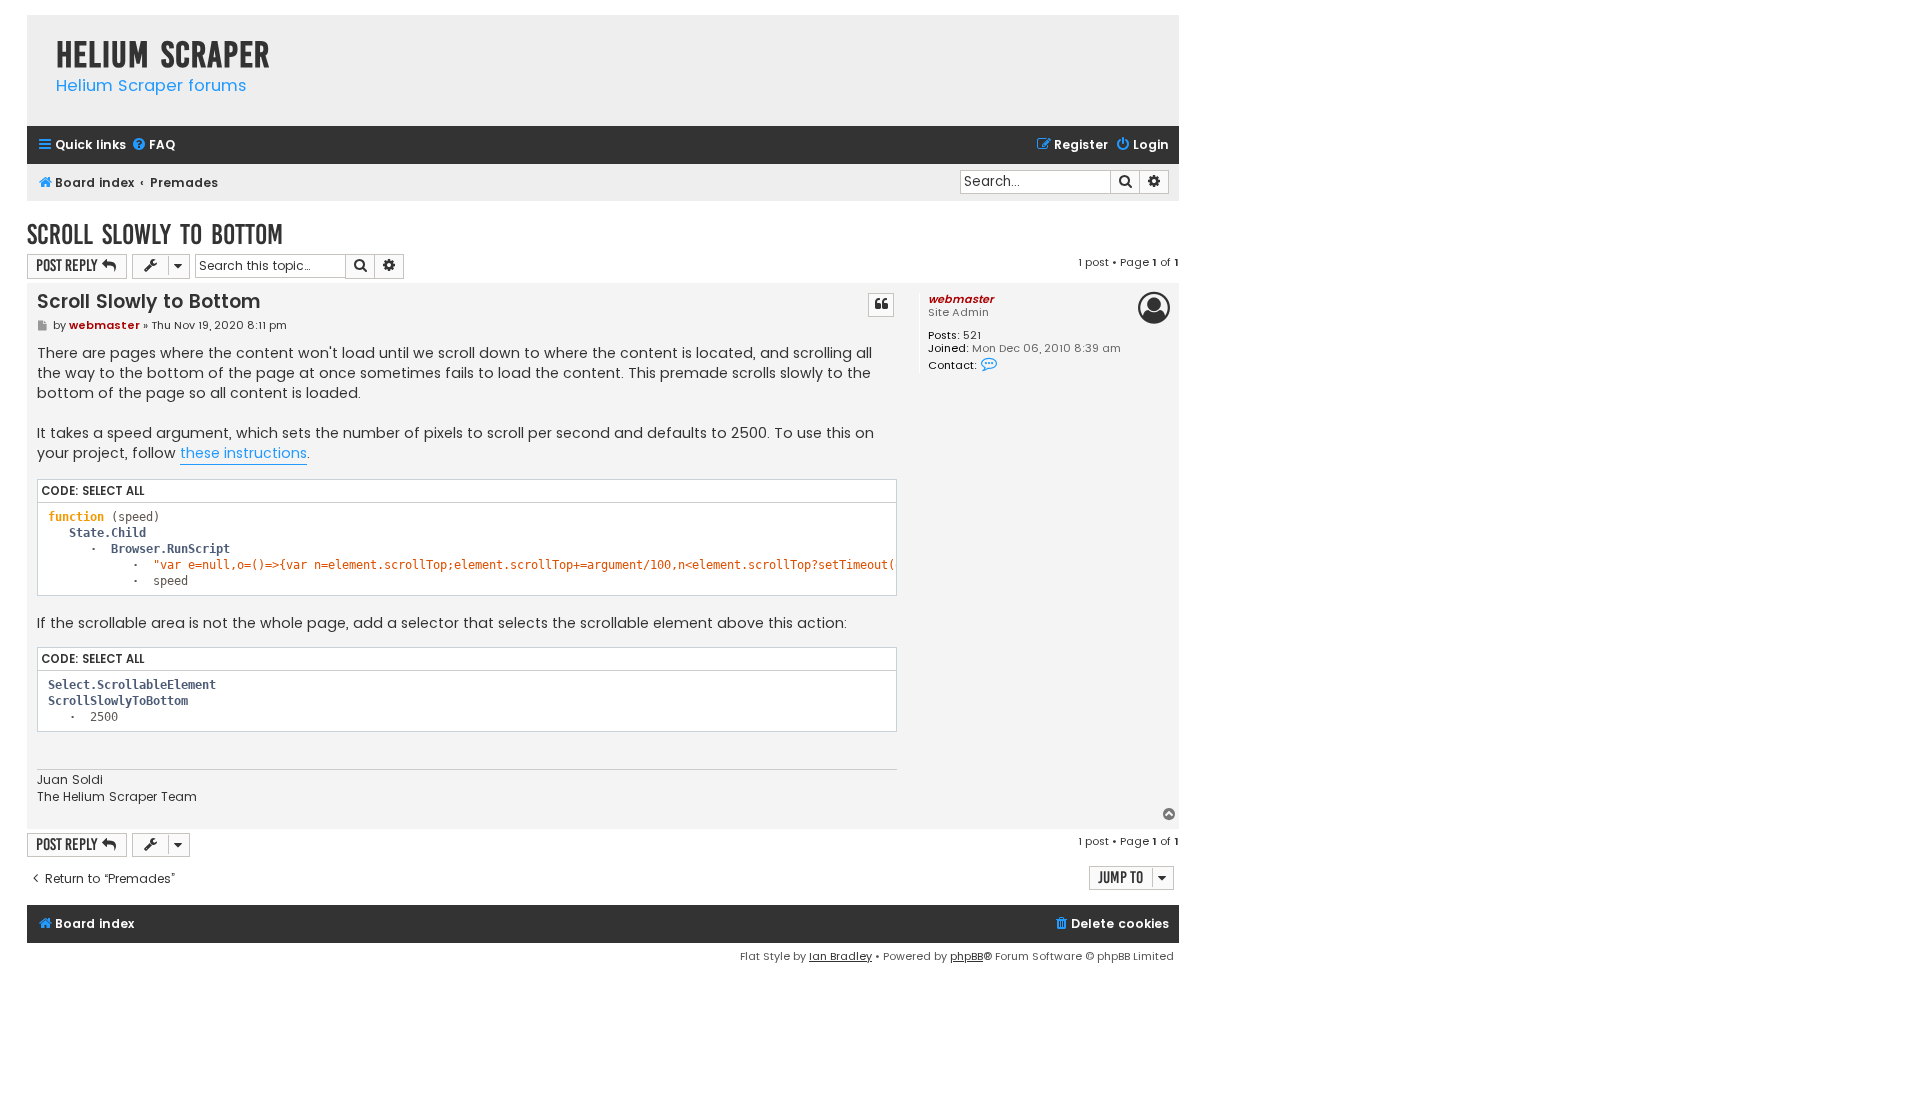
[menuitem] (153, 145)
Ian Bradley (840, 956)
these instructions (243, 453)
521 (972, 335)
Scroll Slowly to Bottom (155, 234)
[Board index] (36, 34)
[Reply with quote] (881, 305)
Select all (113, 491)
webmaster (960, 299)
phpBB (966, 956)
